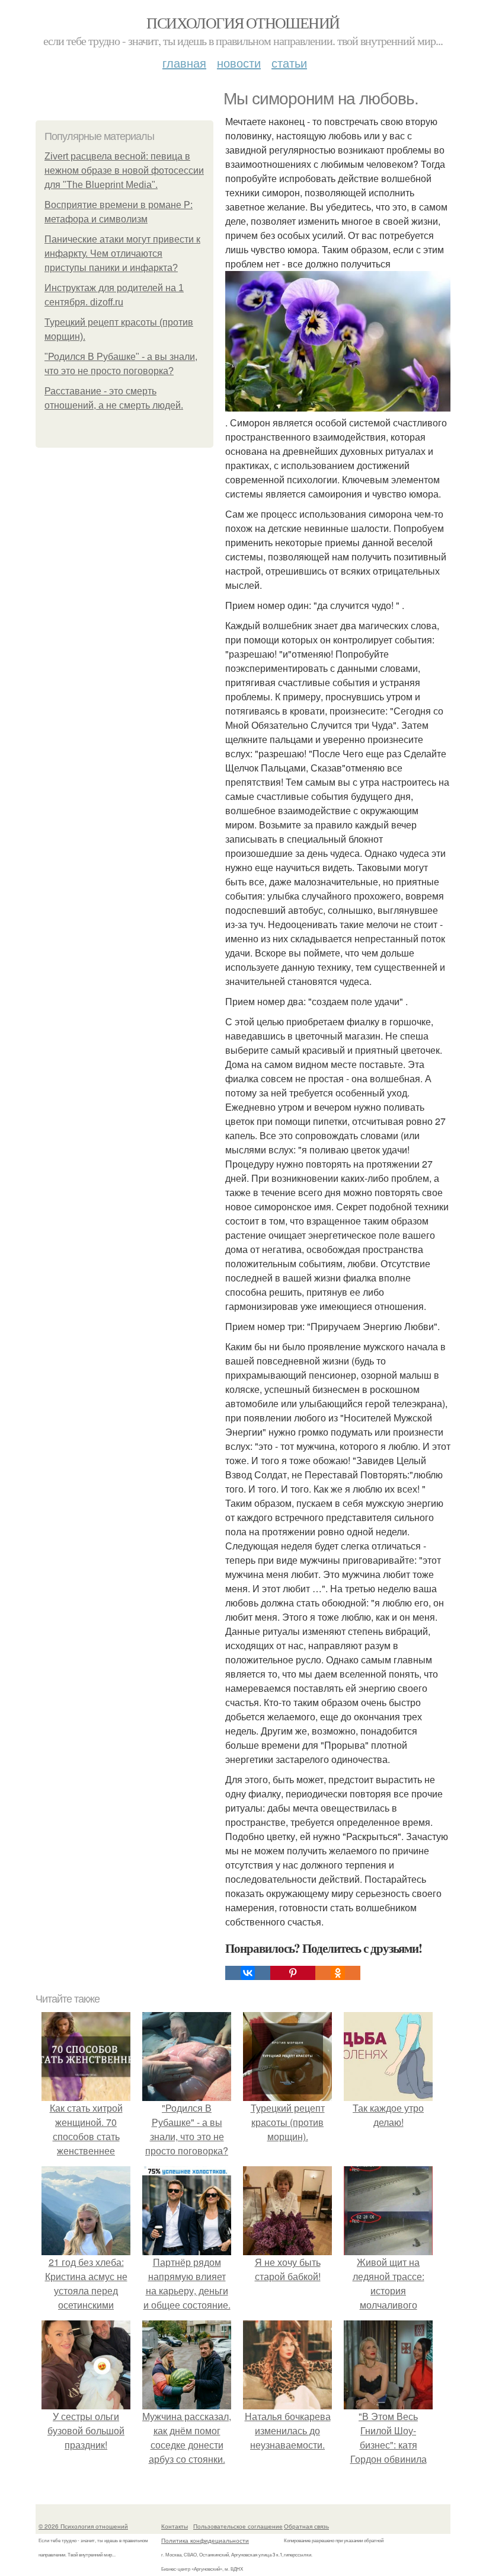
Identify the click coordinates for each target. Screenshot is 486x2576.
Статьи (289, 63)
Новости (239, 63)
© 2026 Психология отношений (83, 2526)
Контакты (175, 2526)
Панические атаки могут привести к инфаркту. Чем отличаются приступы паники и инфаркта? (122, 254)
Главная (184, 63)
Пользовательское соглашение (238, 2526)
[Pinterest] (293, 1973)
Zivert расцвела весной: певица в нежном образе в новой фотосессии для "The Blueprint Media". (124, 170)
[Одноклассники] (338, 1973)
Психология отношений (243, 23)
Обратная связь (306, 2526)
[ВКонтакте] (248, 1973)
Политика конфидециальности (205, 2540)
